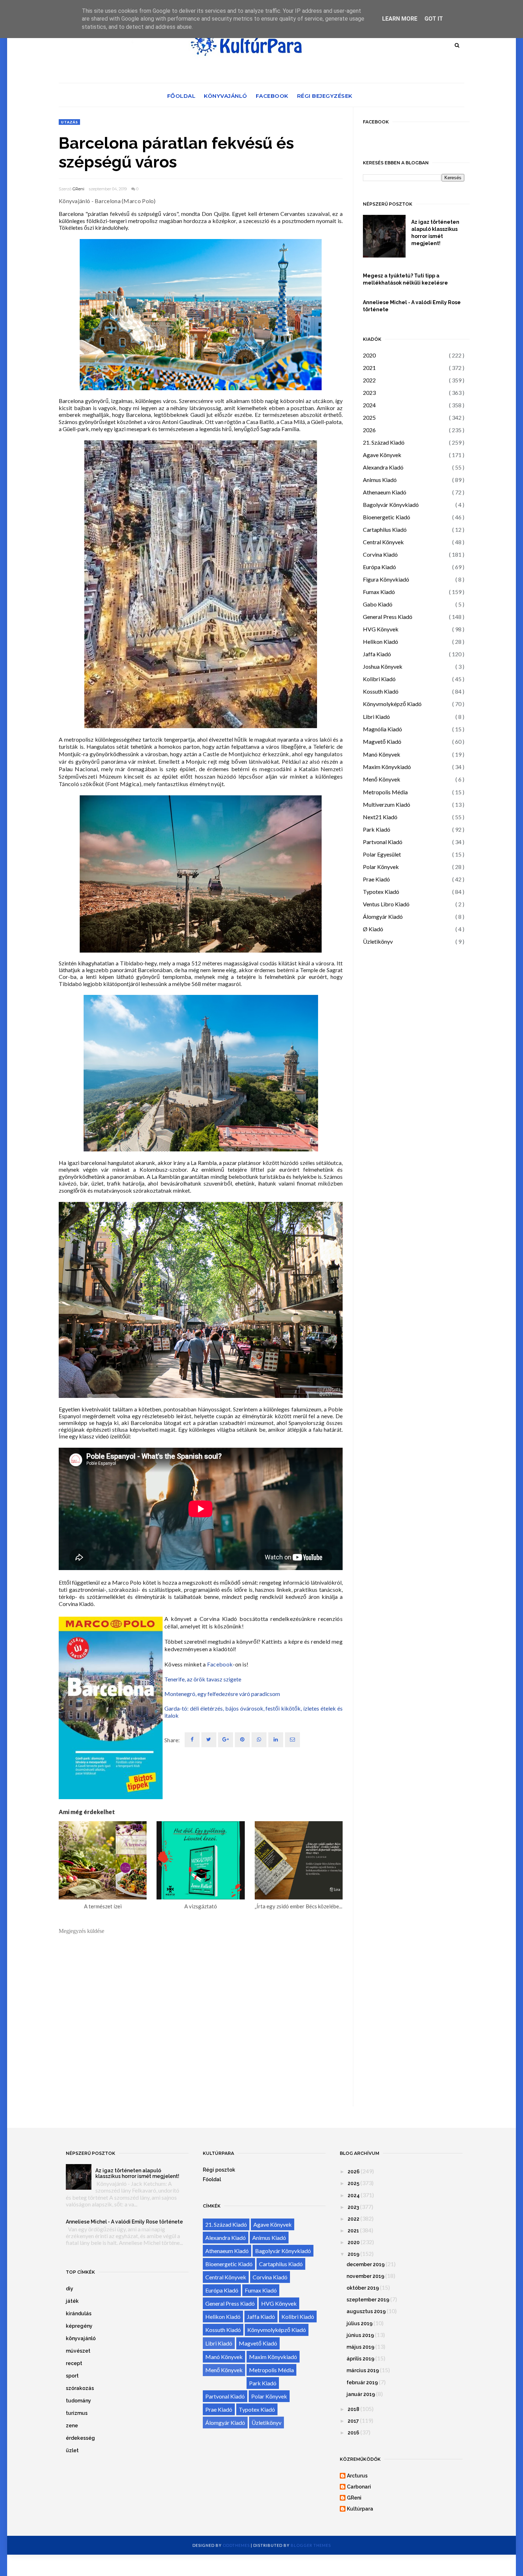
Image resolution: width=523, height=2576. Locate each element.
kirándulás (79, 2313)
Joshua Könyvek (383, 666)
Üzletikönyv (378, 941)
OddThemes (236, 2545)
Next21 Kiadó (380, 817)
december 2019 (366, 2264)
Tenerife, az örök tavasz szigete (203, 1679)
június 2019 (360, 2335)
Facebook (272, 96)
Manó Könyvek (382, 754)
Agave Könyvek (382, 455)
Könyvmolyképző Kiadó (392, 704)
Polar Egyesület (382, 854)
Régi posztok (219, 2170)
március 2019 (363, 2370)
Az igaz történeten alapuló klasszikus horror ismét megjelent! (435, 233)
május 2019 (360, 2347)
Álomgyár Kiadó (383, 916)
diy (70, 2289)
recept (74, 2363)
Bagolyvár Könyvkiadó (391, 505)
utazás (69, 122)
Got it (434, 19)
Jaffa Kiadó (377, 654)
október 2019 (363, 2288)
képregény (79, 2326)
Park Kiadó (377, 829)
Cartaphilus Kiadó (385, 529)
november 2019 (365, 2276)
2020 (369, 355)
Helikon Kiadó (381, 642)
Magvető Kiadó (382, 741)
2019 (353, 2254)
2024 (369, 405)
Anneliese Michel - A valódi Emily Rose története (412, 306)
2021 (369, 368)
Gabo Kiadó (378, 604)
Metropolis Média (385, 792)
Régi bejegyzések (325, 96)
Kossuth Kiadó (381, 691)
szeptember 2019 (368, 2300)
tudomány (78, 2401)
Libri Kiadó (376, 717)
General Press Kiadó (388, 617)
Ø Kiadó (373, 929)
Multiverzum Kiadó (387, 804)
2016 (353, 2433)
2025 (369, 417)
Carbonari (359, 2487)
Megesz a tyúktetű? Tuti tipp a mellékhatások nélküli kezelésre (405, 279)
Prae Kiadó (376, 879)
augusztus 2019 (366, 2311)
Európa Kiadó (379, 567)
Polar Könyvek (381, 867)
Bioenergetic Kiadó (387, 517)
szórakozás (80, 2388)
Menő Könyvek (382, 779)
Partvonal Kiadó (383, 842)
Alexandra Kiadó (383, 467)
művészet (78, 2351)
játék (72, 2301)
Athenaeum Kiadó (385, 492)
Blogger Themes (311, 2545)
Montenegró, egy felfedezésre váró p (209, 1694)
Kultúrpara (360, 2509)
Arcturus (357, 2476)
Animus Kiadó (380, 480)
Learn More (400, 19)
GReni (78, 189)
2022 (369, 380)
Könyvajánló (226, 96)
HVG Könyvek (381, 629)
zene (72, 2426)
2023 (369, 393)
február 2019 (362, 2382)
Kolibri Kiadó (379, 679)
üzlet (72, 2450)
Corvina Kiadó (380, 554)
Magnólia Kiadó (382, 729)
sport (72, 2376)
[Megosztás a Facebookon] (192, 1740)
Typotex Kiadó (381, 892)
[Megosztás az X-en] (209, 1740)
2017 (353, 2421)
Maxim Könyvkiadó (387, 767)
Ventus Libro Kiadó (386, 904)
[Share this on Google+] (226, 1740)
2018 (353, 2409)
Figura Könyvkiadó (386, 579)
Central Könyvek (383, 542)
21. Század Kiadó (384, 442)
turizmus (77, 2413)
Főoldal (181, 96)
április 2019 (360, 2359)
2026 (369, 430)
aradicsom (267, 1694)
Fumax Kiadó (379, 592)
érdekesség (80, 2438)
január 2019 (361, 2394)
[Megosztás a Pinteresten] (292, 1740)
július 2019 (360, 2323)
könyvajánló (81, 2338)
